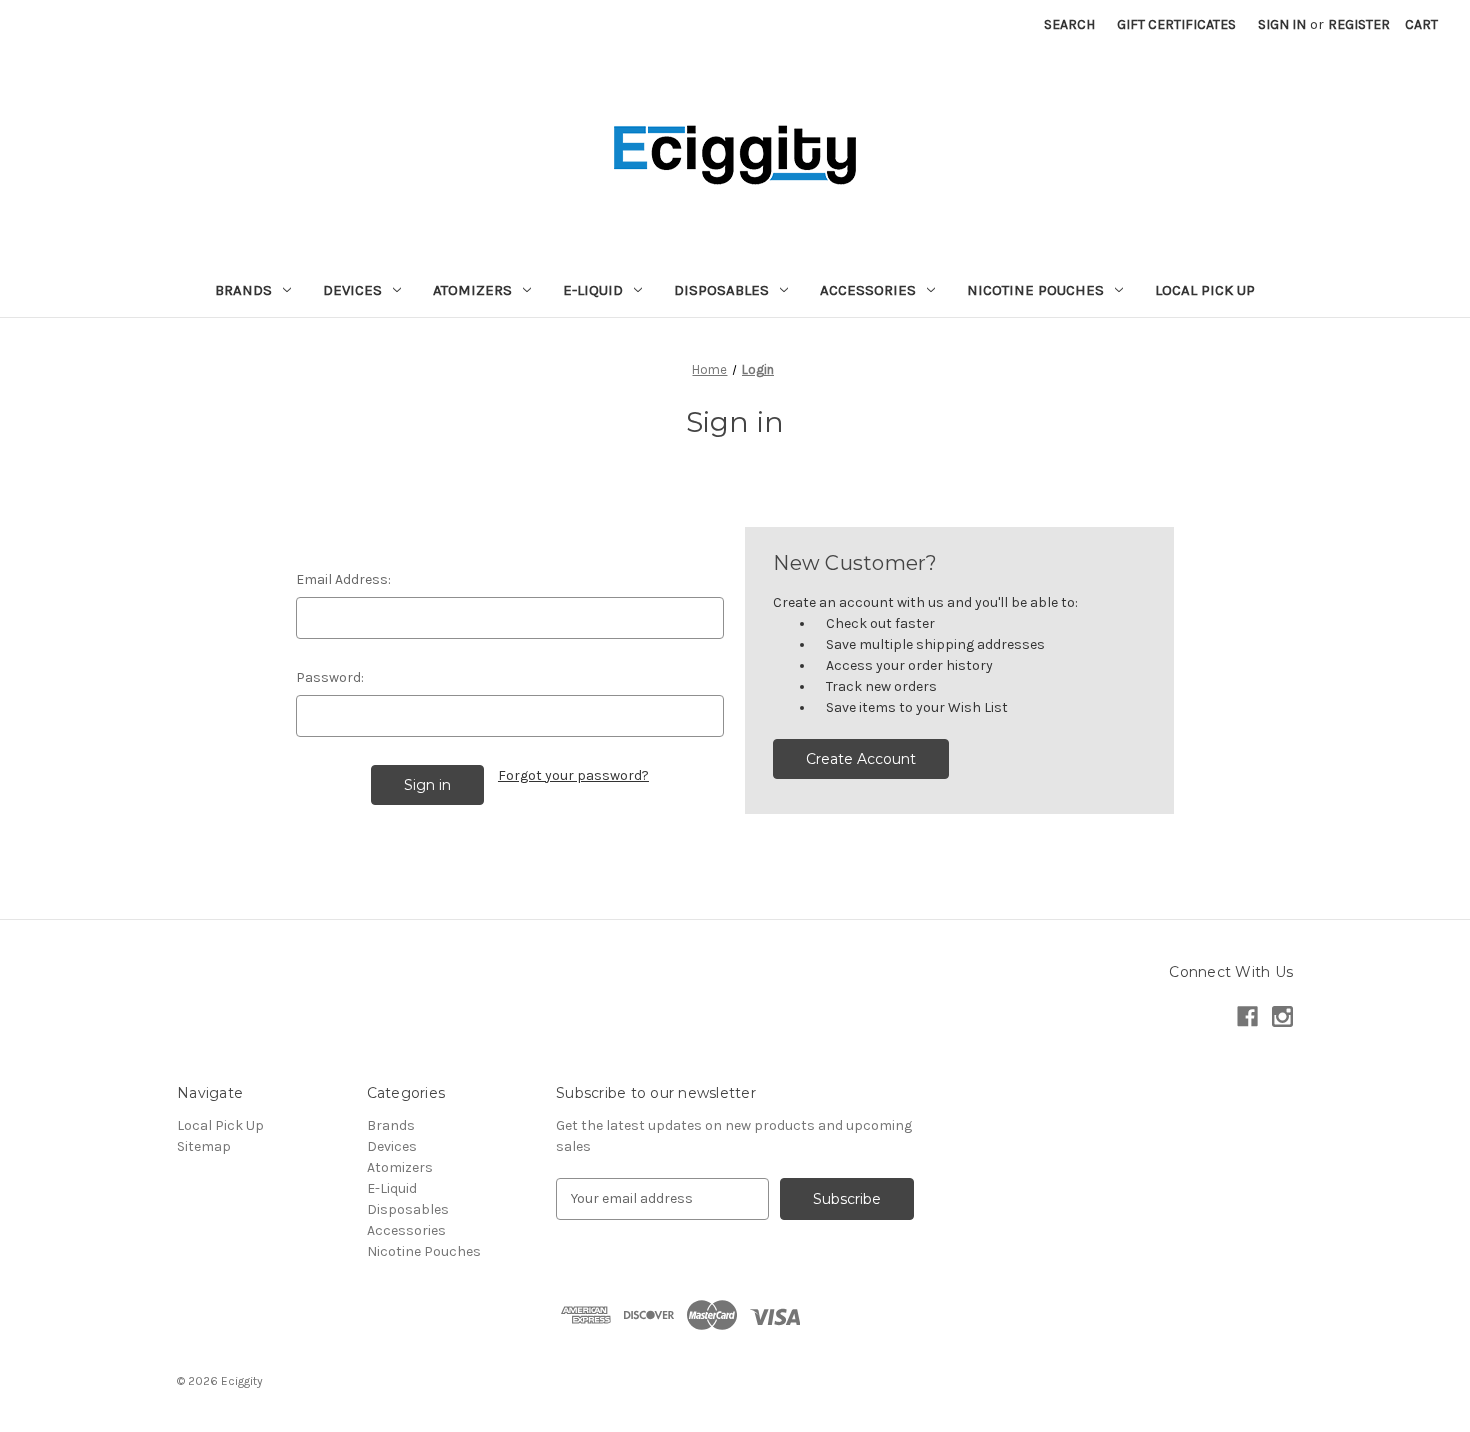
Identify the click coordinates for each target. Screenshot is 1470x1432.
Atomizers (472, 290)
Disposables (721, 290)
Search (1069, 24)
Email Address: (343, 579)
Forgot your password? (573, 775)
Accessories (868, 290)
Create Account (861, 759)
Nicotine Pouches (1035, 290)
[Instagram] (1282, 1016)
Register (1359, 24)
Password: (330, 677)
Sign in (1282, 24)
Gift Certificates (1176, 24)
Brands (243, 290)
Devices (352, 290)
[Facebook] (1247, 1016)
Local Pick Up (1205, 290)
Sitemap (204, 1146)
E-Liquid (593, 290)
